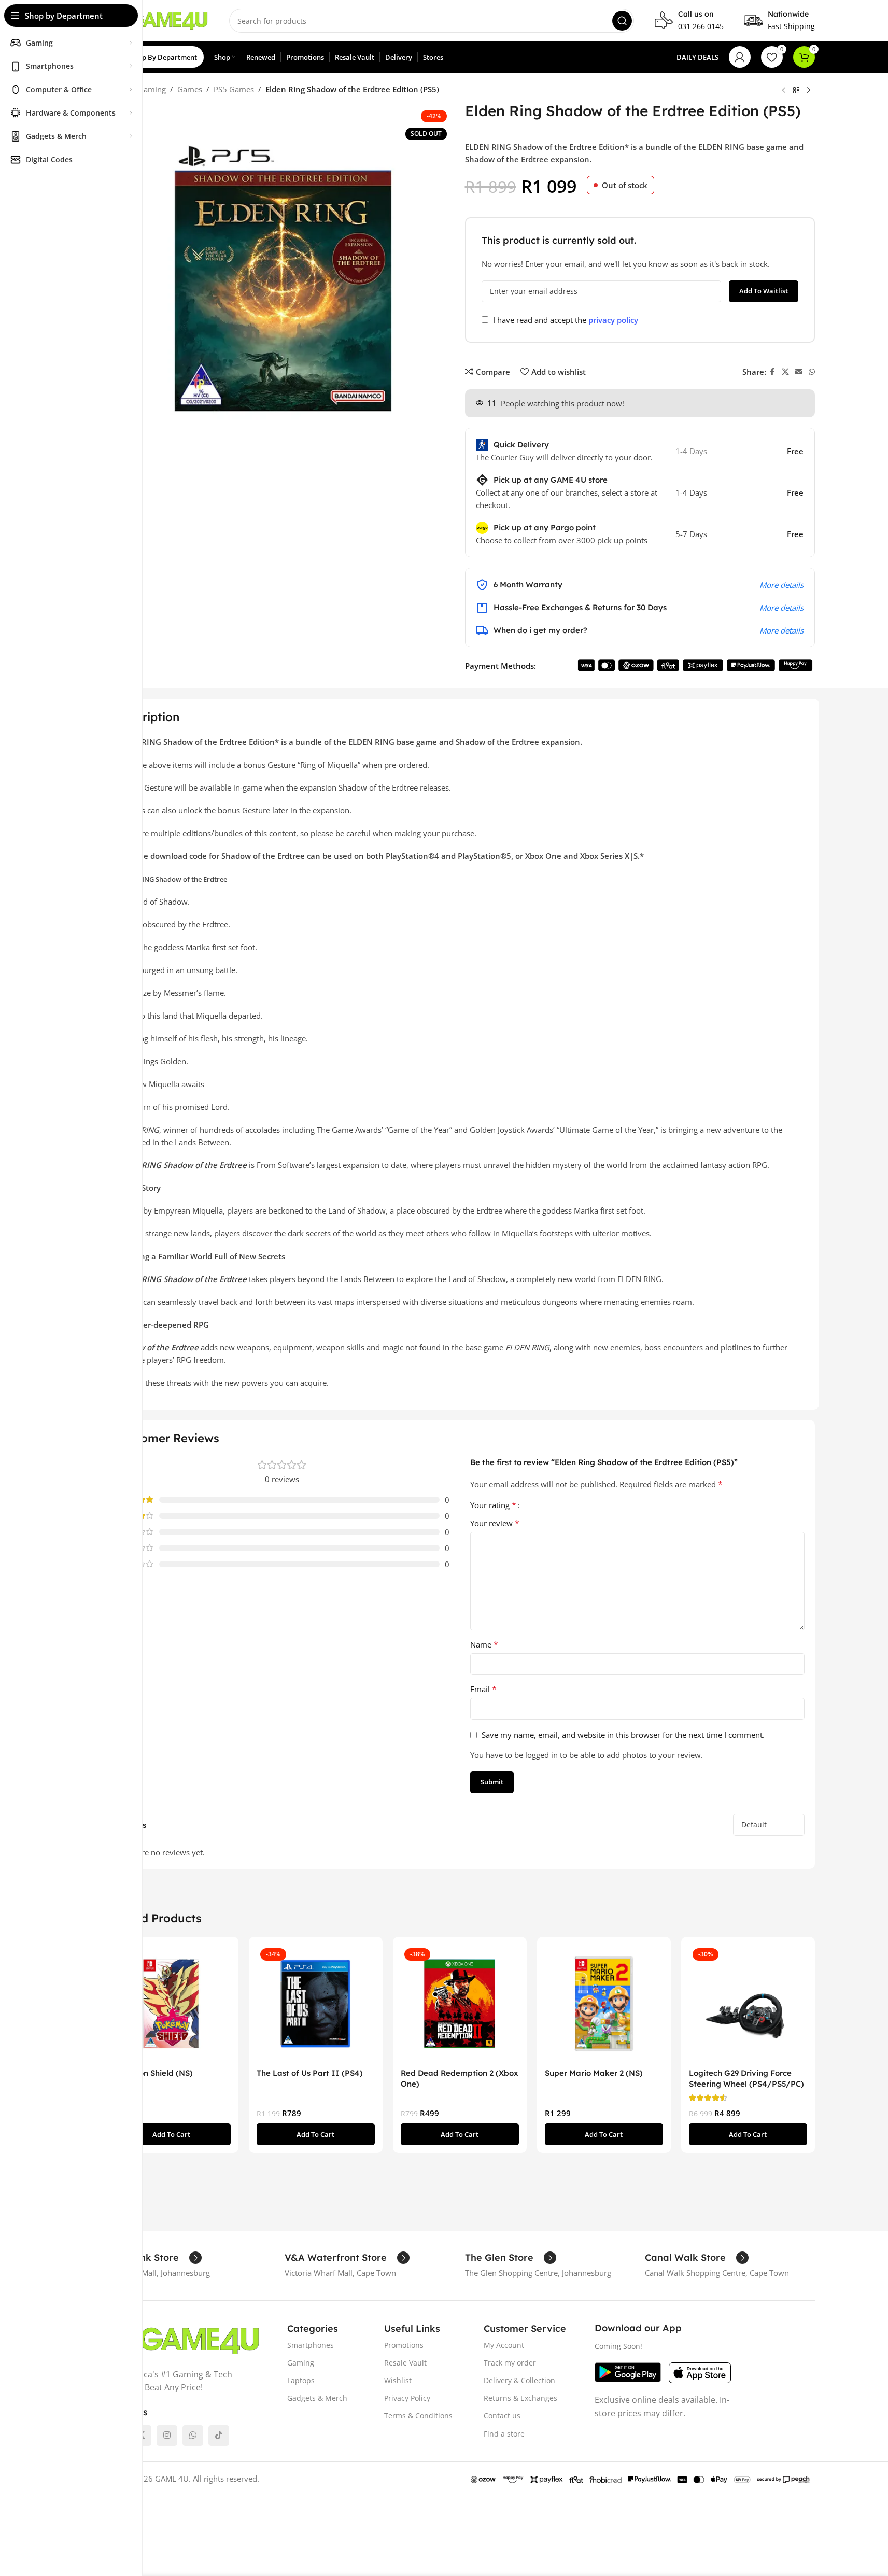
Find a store (504, 2434)
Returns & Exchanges (520, 2398)
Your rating (493, 1505)
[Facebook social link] (772, 372)
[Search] (622, 21)
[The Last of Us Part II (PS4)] (316, 2004)
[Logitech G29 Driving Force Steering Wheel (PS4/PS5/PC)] (748, 2004)
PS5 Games (234, 89)
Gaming (152, 89)
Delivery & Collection (519, 2380)
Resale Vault (405, 2363)
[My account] (740, 57)
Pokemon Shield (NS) (153, 2073)
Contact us (502, 2416)
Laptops (301, 2380)
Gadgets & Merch (317, 2398)
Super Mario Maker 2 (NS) (594, 2073)
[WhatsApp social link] (812, 372)
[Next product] (809, 90)
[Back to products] (796, 90)
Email (483, 1689)
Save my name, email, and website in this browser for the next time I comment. (623, 1735)
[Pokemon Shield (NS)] (172, 2004)
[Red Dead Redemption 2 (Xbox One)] (460, 2004)
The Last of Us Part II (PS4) (310, 2073)
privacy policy (613, 320)
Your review (495, 1523)
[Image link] (182, 2340)
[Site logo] (157, 20)
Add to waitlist (764, 291)
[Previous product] (784, 90)
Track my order (510, 2363)
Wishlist (398, 2380)
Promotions (404, 2345)
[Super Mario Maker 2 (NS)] (604, 2004)
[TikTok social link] (219, 2436)
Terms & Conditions (418, 2416)
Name (484, 1644)
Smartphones (311, 2345)
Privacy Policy (407, 2398)
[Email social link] (799, 372)
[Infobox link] (689, 21)
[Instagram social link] (167, 2436)
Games (190, 89)
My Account (504, 2345)
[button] (172, 2134)
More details (781, 585)
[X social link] (785, 372)
